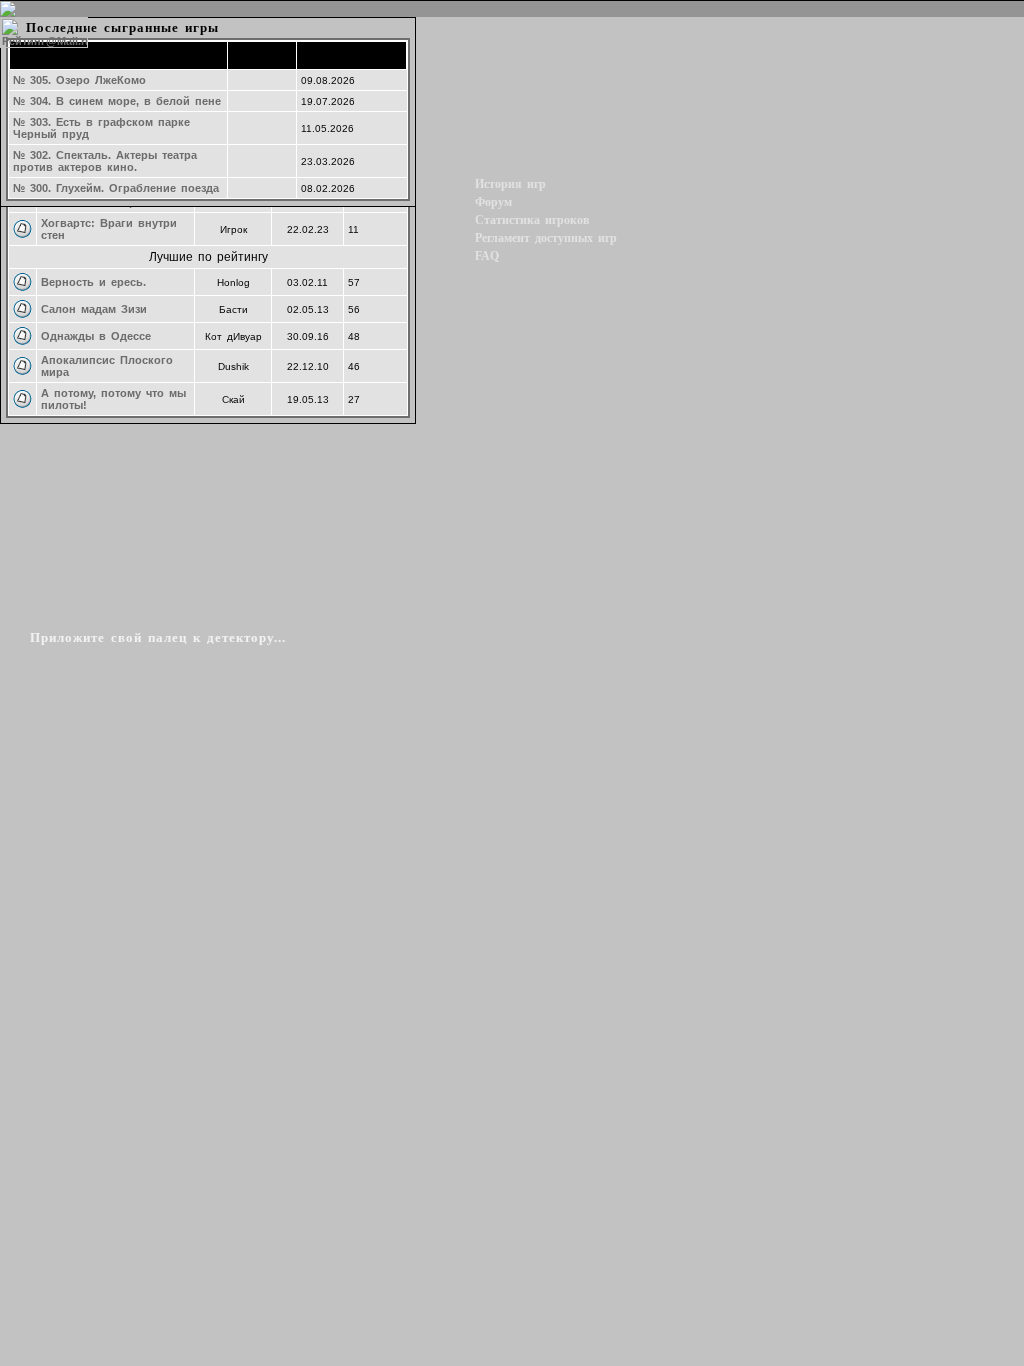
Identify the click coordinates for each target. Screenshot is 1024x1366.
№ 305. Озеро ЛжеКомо (79, 80)
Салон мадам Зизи (94, 309)
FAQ (487, 256)
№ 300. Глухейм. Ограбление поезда (116, 188)
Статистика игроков (532, 220)
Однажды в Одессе (96, 336)
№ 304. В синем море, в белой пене (117, 101)
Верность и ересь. (93, 282)
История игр (510, 184)
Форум (493, 202)
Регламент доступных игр (546, 238)
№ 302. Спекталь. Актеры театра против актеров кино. (105, 161)
